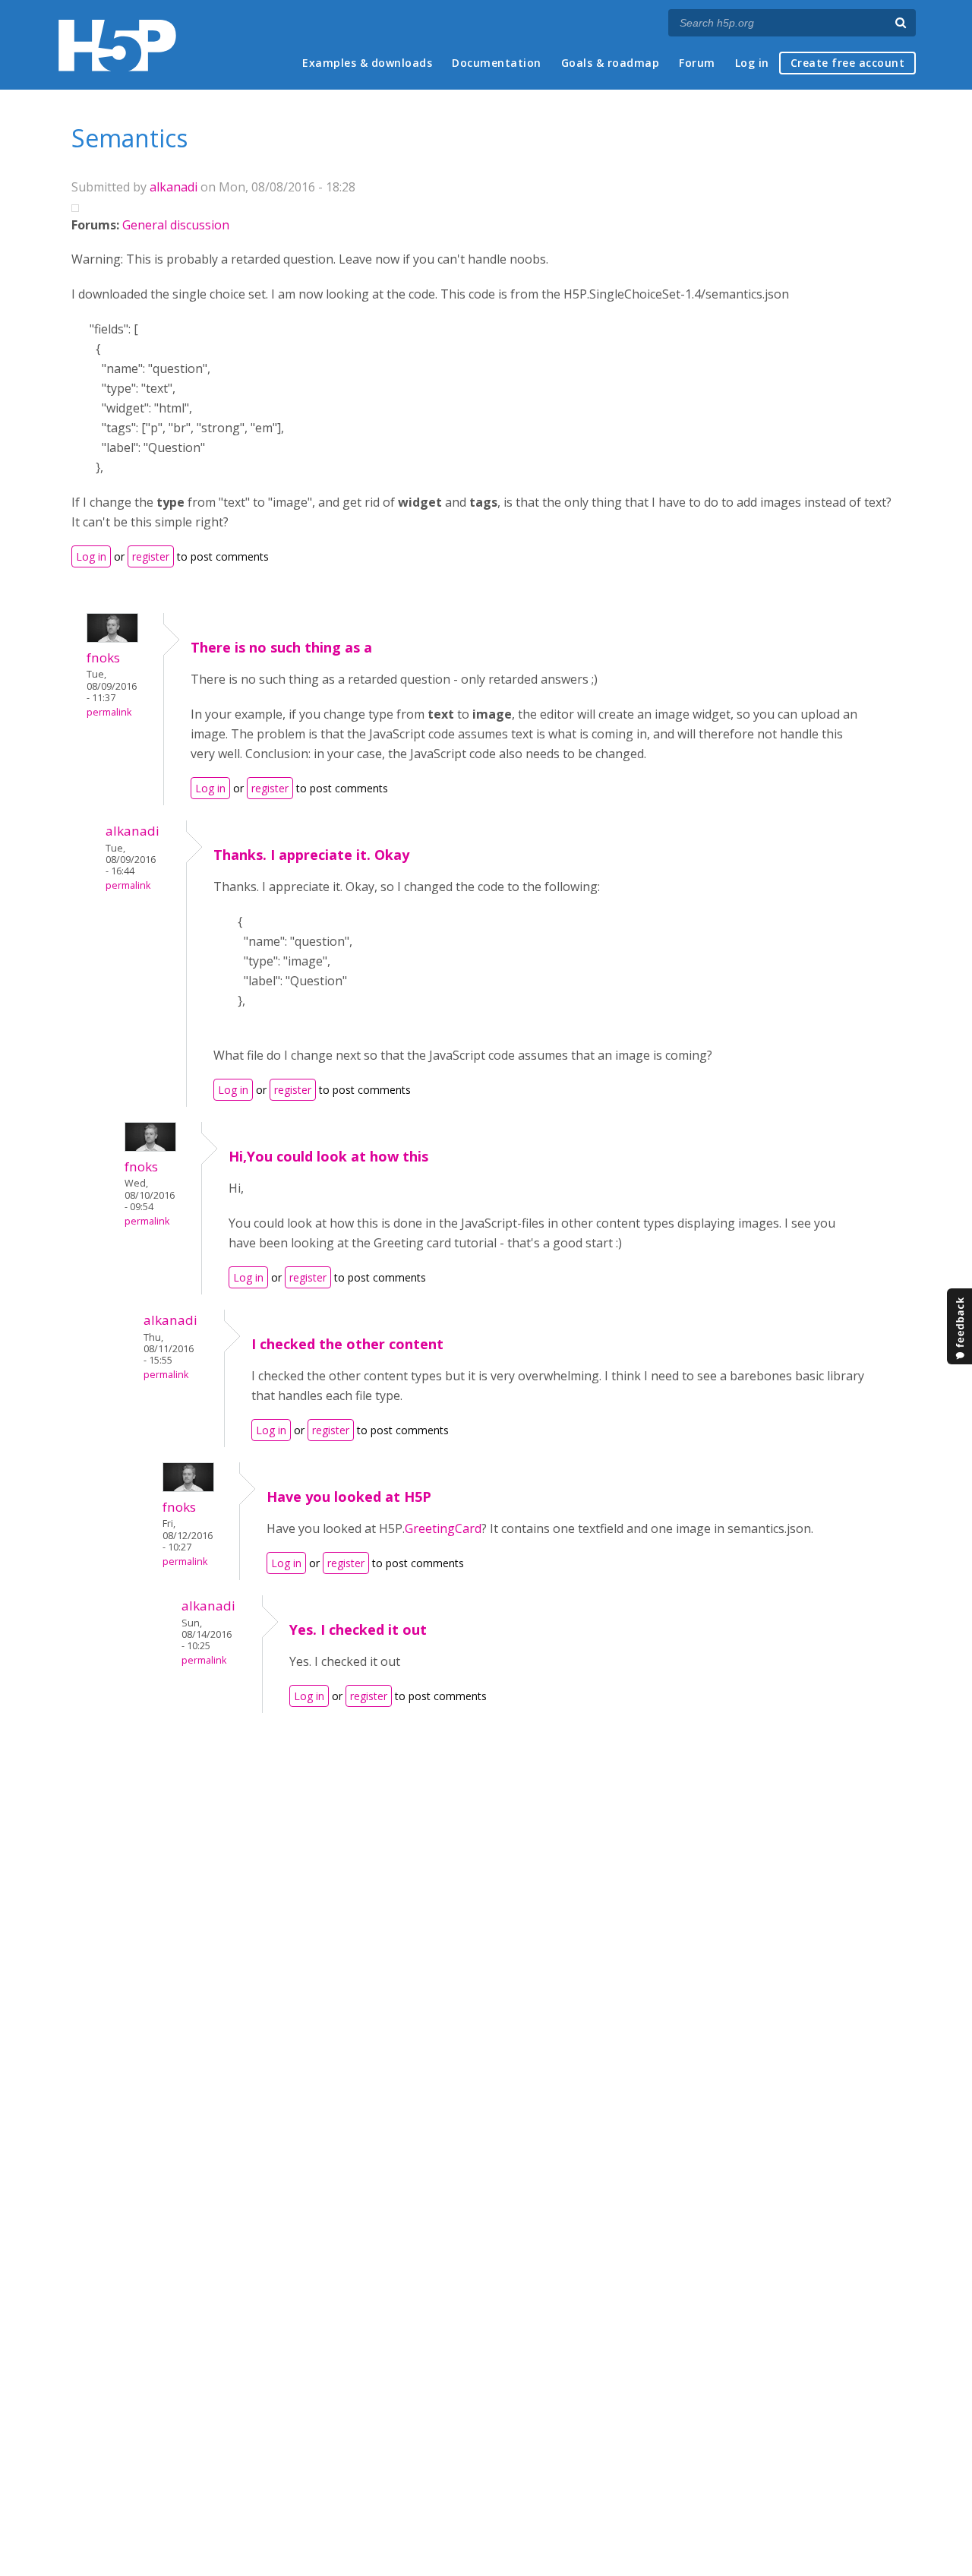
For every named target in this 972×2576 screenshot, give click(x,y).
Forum (697, 63)
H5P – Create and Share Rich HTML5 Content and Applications (117, 45)
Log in (752, 63)
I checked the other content (347, 1344)
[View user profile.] (112, 638)
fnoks (103, 657)
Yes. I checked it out (358, 1629)
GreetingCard (443, 1528)
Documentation (497, 63)
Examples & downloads (367, 63)
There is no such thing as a (281, 647)
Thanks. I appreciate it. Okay (311, 855)
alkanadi (174, 187)
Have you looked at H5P (349, 1497)
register (151, 556)
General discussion (176, 225)
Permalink (109, 712)
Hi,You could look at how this (328, 1156)
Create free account (848, 63)
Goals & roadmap (611, 63)
